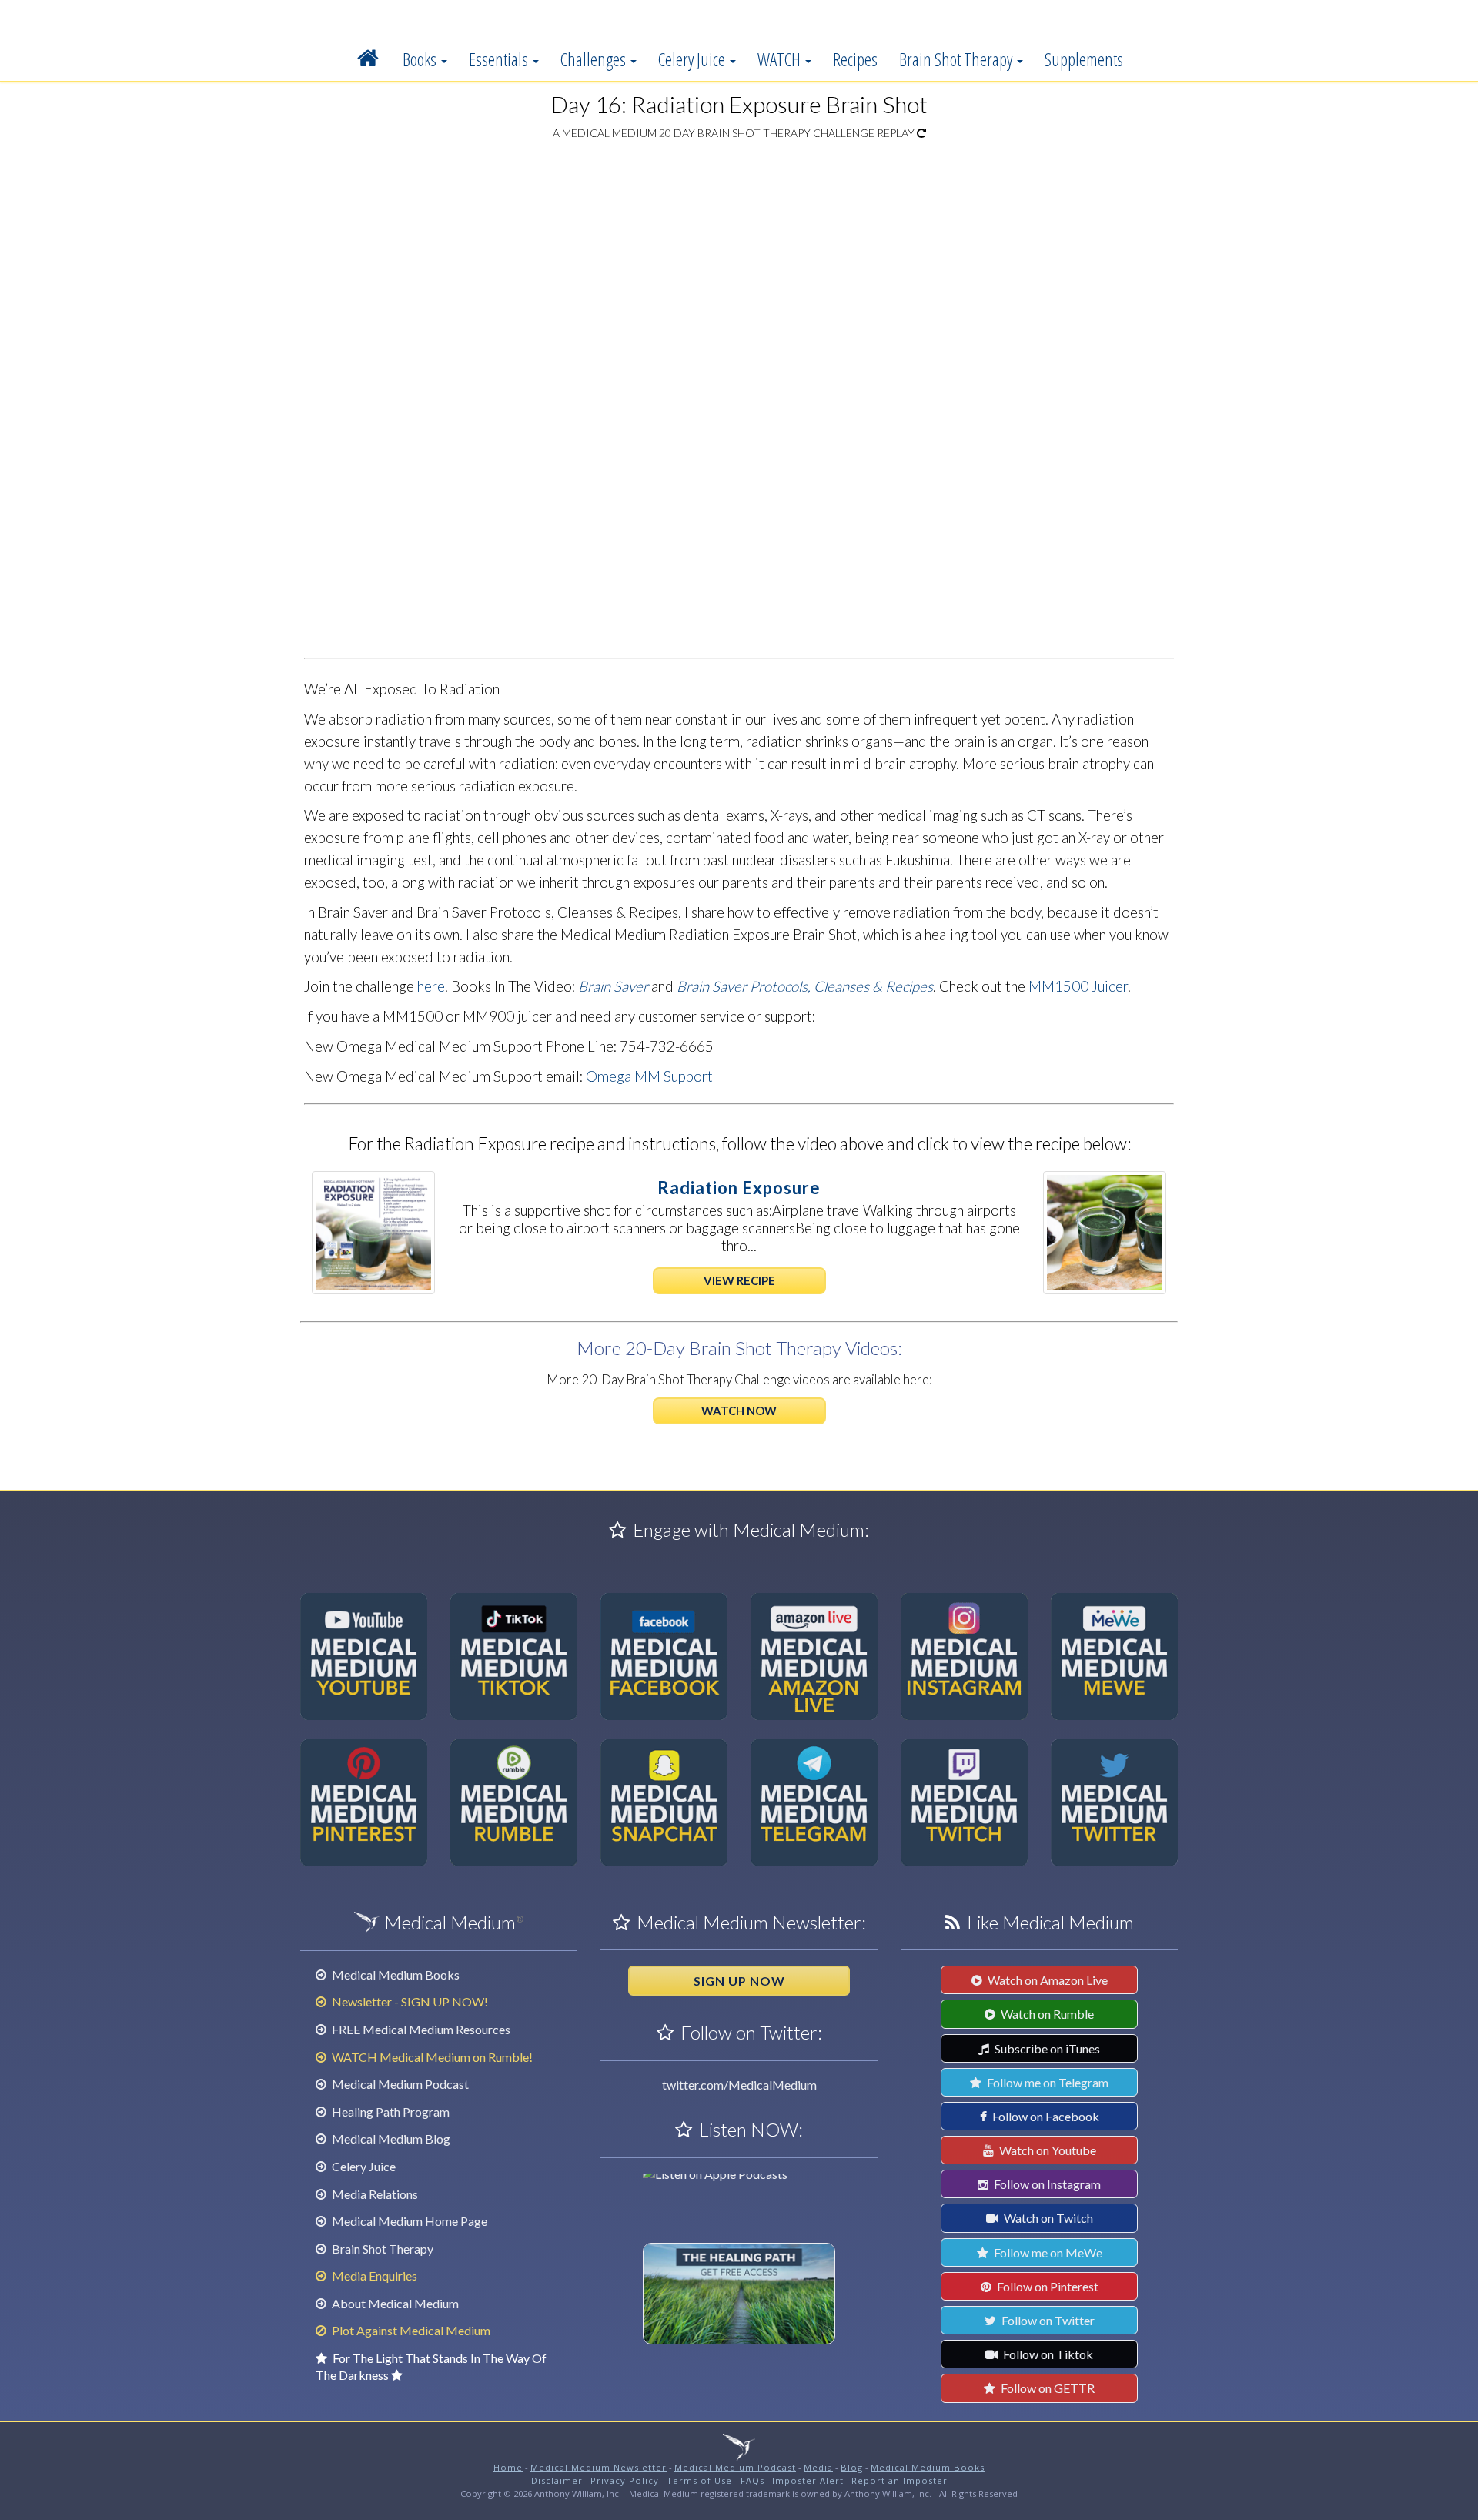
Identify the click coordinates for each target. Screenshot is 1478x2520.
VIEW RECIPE (739, 1280)
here (431, 986)
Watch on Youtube (1047, 2150)
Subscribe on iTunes (1046, 2048)
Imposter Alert (808, 2480)
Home (508, 2467)
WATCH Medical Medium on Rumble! (431, 2057)
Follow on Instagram (1046, 2184)
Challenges (595, 59)
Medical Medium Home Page (408, 2221)
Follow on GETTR (1047, 2388)
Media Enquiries (373, 2276)
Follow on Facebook (1045, 2116)
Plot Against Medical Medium (410, 2330)
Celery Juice (693, 59)
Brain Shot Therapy (957, 59)
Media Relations (374, 2194)
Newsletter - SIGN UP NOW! (409, 2001)
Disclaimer (557, 2480)
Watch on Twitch (1047, 2218)
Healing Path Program (390, 2112)
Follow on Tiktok (1047, 2354)
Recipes (855, 59)
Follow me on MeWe (1047, 2252)
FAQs (752, 2480)
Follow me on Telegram (1047, 2082)
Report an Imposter (900, 2480)
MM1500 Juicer (1078, 986)
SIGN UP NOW (739, 1981)
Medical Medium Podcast (399, 2084)
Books (421, 59)
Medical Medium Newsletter (599, 2467)
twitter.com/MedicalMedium (739, 2085)
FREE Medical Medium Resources (420, 2029)
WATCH (781, 59)
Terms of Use (701, 2480)
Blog (852, 2467)
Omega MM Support (649, 1076)
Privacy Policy (625, 2480)
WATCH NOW (739, 1411)
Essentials (500, 59)
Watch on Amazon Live (1047, 1980)
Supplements (1084, 59)
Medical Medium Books (395, 1975)
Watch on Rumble (1046, 2014)
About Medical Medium (394, 2303)
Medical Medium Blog (390, 2138)
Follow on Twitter (1047, 2320)
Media (818, 2467)
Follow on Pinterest (1047, 2286)
